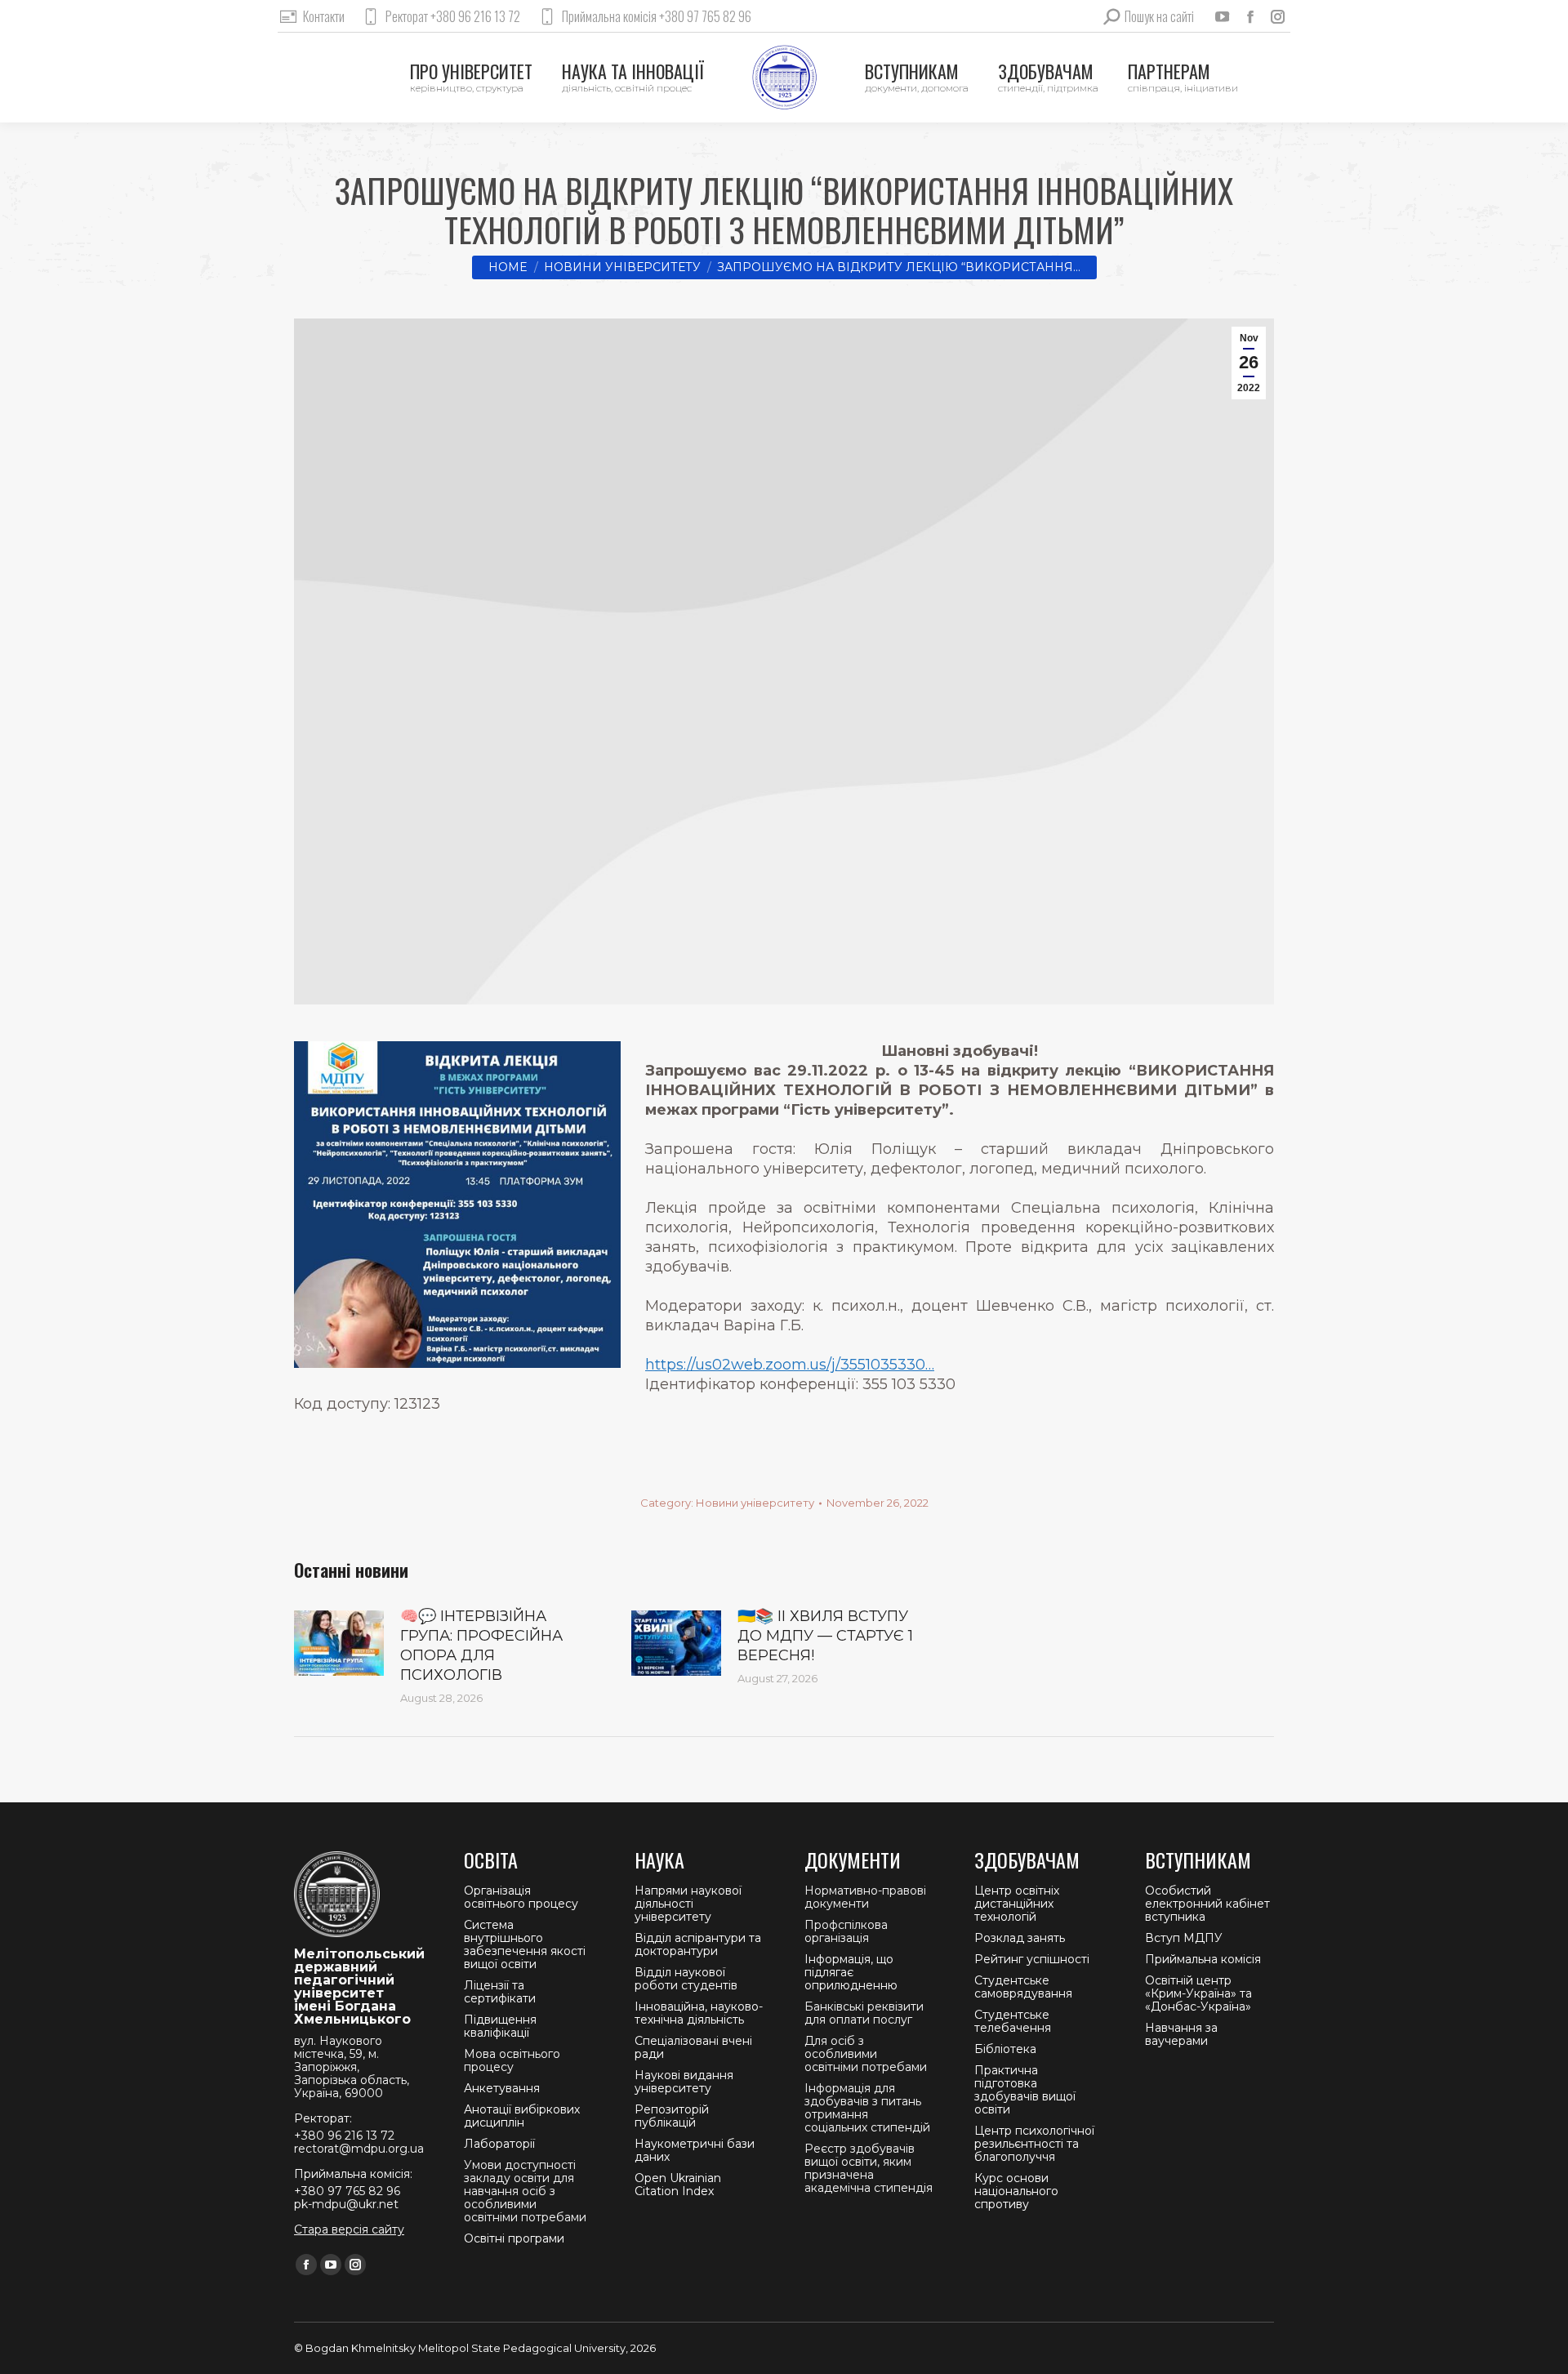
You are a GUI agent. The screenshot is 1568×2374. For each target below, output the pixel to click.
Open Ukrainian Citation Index (678, 2185)
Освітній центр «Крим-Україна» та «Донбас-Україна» (1198, 1993)
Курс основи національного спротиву (1016, 2191)
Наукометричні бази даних (695, 2150)
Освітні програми (514, 2238)
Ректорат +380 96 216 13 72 (453, 16)
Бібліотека (1005, 2049)
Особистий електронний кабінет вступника (1207, 1904)
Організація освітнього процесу (521, 1897)
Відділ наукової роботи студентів (686, 1979)
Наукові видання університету (684, 2082)
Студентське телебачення (1013, 2021)
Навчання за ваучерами (1181, 2034)
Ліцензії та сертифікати (500, 1992)
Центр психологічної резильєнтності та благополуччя (1034, 2144)
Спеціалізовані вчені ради (693, 2047)
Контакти (324, 16)
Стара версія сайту (349, 2229)
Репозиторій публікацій (672, 2116)
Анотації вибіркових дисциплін (522, 2116)
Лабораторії (499, 2144)
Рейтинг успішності (1032, 1959)
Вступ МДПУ (1184, 1938)
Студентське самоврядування (1023, 1987)
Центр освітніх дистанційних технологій (1017, 1904)
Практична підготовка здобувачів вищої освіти (1025, 2090)
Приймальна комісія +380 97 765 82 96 (657, 16)
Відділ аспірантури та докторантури (698, 1944)
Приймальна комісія (1203, 1959)
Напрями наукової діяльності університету (688, 1904)
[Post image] (339, 1643)
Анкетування (502, 2088)
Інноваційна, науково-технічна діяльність (699, 2013)
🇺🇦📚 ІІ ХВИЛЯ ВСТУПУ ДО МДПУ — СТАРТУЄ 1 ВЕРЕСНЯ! (825, 1636)
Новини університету (755, 1503)
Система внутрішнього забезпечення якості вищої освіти (525, 1944)
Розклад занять (1020, 1938)
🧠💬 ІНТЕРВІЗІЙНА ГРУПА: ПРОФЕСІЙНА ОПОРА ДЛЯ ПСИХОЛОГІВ (481, 1646)
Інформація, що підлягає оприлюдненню (851, 1972)
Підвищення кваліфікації (500, 2026)
